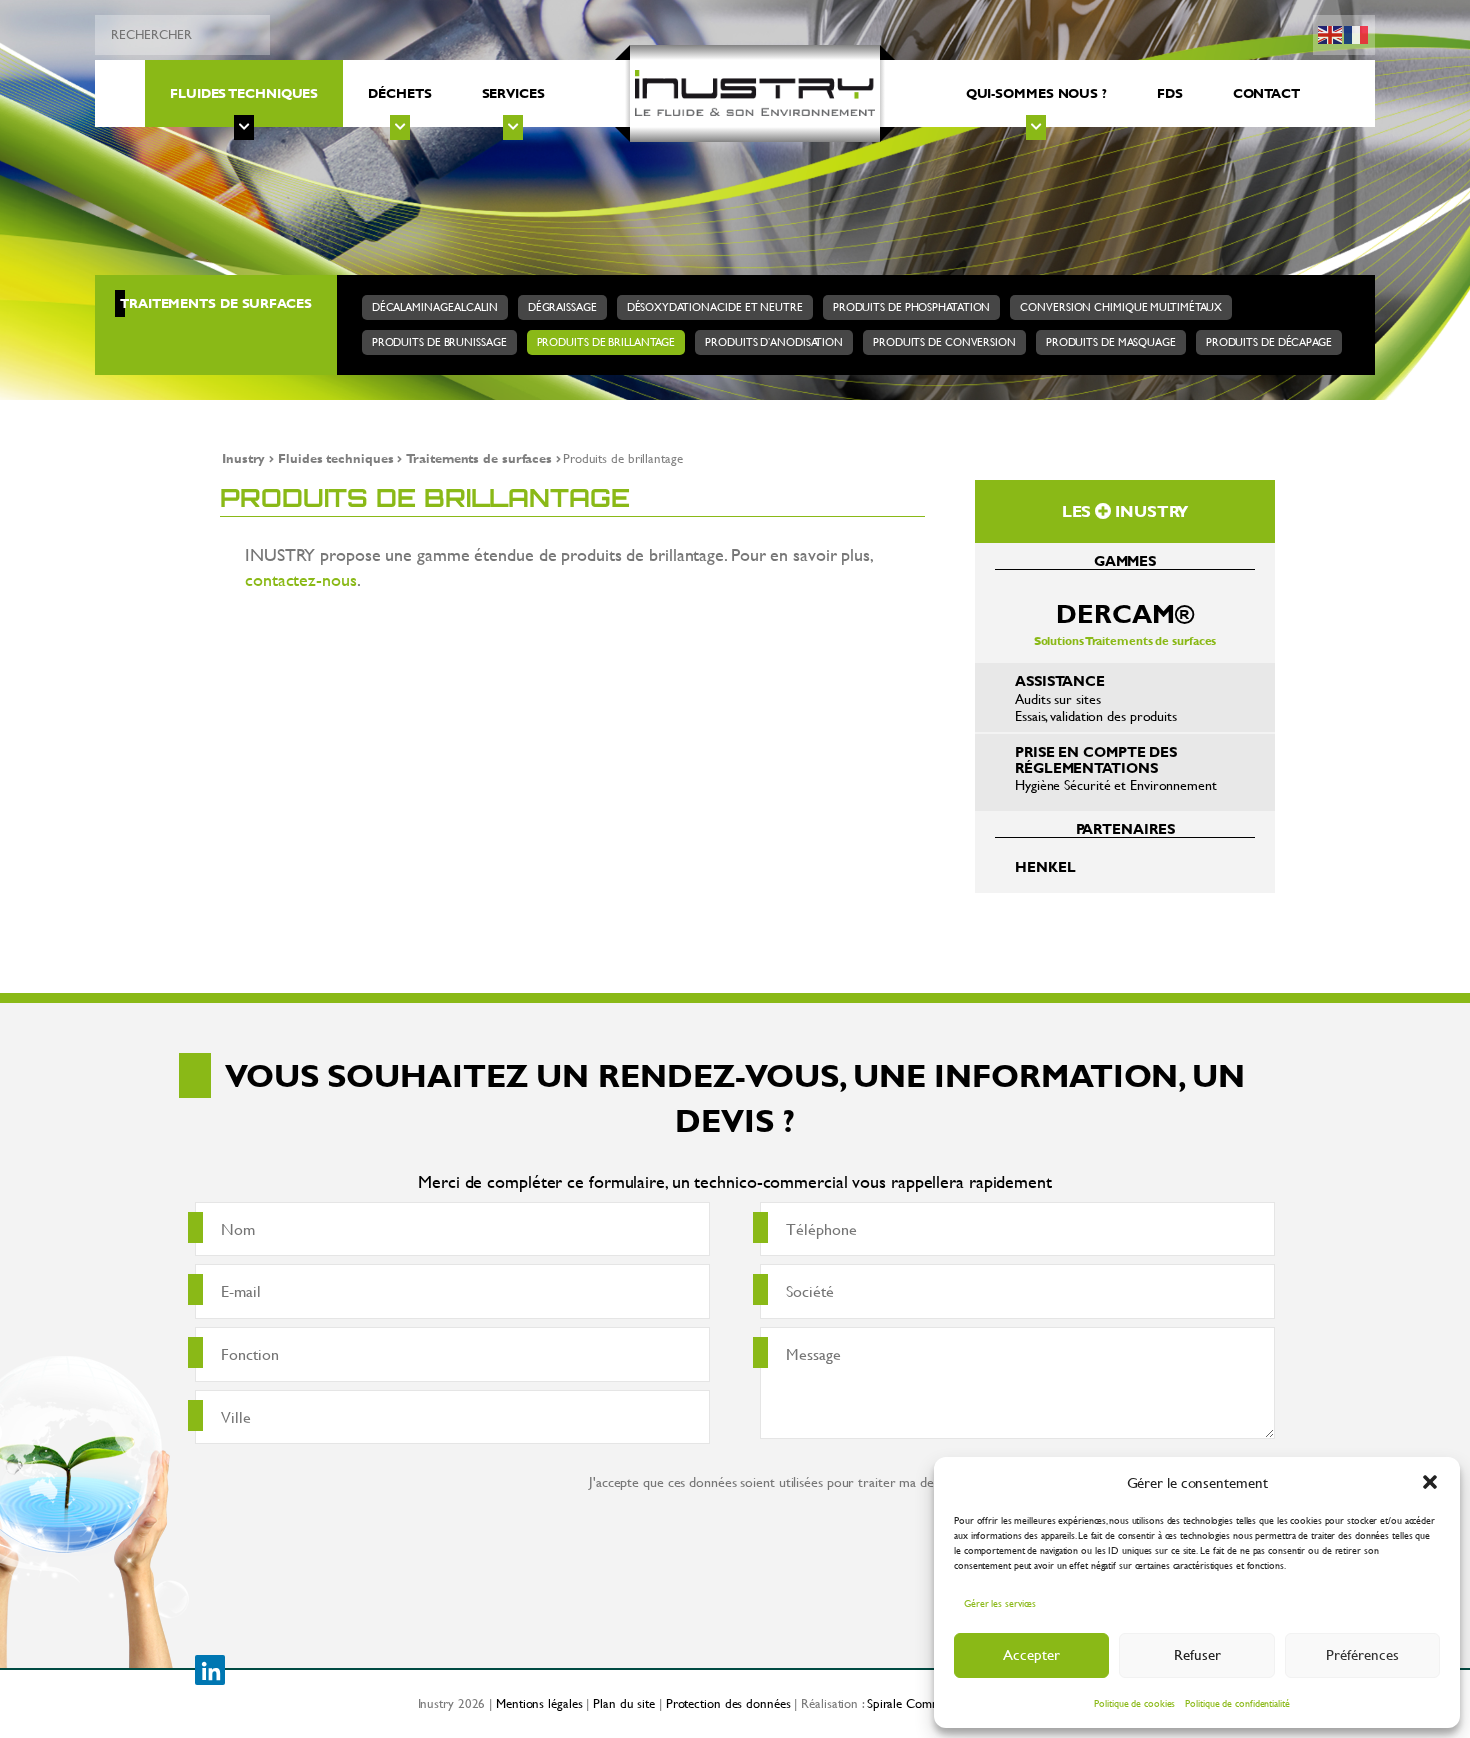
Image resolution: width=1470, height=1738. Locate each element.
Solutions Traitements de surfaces (1125, 622)
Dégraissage (562, 307)
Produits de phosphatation (912, 307)
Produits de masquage (1111, 342)
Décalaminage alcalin (435, 307)
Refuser (1197, 1654)
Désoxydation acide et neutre (715, 307)
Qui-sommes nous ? (1036, 93)
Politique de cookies (1134, 1703)
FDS (1170, 93)
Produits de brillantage (606, 342)
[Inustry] (755, 94)
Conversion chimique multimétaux (1121, 307)
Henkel (1045, 866)
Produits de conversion (944, 342)
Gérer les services (1000, 1603)
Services (513, 93)
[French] (1357, 32)
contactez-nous (301, 579)
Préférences (1362, 1654)
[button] (1430, 1482)
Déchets (399, 93)
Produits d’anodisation (774, 342)
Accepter (1031, 1654)
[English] (1331, 32)
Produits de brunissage (439, 342)
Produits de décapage (1269, 342)
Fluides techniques (244, 93)
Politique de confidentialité (1237, 1703)
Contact (1266, 93)
